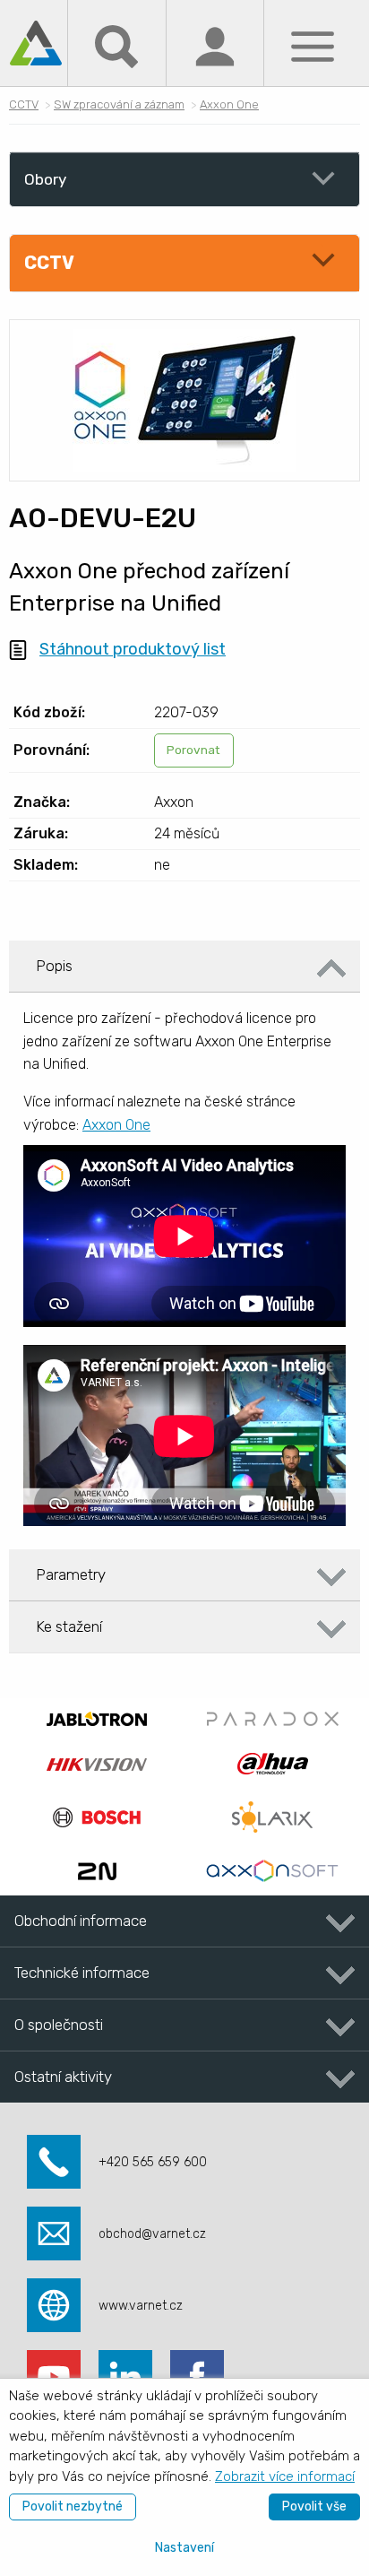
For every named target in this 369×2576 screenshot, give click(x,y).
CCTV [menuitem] (49, 263)
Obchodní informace (81, 1921)
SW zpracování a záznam (119, 104)
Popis (54, 966)
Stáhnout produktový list (133, 649)
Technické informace (82, 1973)
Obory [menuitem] (45, 179)
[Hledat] (116, 45)
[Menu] (313, 45)
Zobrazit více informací (285, 2476)
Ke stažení (69, 1626)
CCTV (24, 104)
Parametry (71, 1574)
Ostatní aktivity (63, 2077)
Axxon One (229, 104)
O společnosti (59, 2025)
